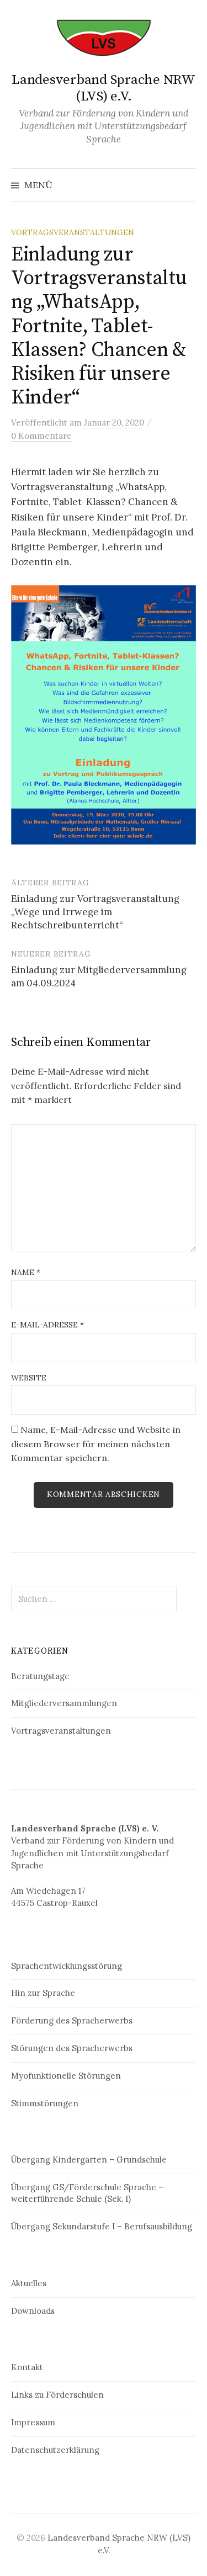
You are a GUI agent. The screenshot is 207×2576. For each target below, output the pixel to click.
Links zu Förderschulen (57, 2395)
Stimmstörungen (45, 2103)
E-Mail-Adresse (47, 1325)
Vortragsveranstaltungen (73, 232)
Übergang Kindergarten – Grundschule (89, 2160)
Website (29, 1378)
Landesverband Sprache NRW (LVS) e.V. (104, 88)
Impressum (33, 2422)
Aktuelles (29, 2283)
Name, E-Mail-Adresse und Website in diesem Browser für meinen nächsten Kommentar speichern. (96, 1444)
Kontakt (27, 2367)
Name (26, 1272)
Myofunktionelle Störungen (66, 2076)
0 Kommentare (41, 436)
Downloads (33, 2311)
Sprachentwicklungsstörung (67, 1966)
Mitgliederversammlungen (64, 1703)
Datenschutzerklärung (55, 2450)
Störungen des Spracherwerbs (72, 2048)
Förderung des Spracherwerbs (72, 2020)
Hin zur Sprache (43, 1993)
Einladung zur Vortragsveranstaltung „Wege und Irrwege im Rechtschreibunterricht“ (95, 912)
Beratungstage (40, 1676)
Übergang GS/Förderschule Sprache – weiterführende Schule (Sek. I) (87, 2193)
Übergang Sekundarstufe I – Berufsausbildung (102, 2226)
